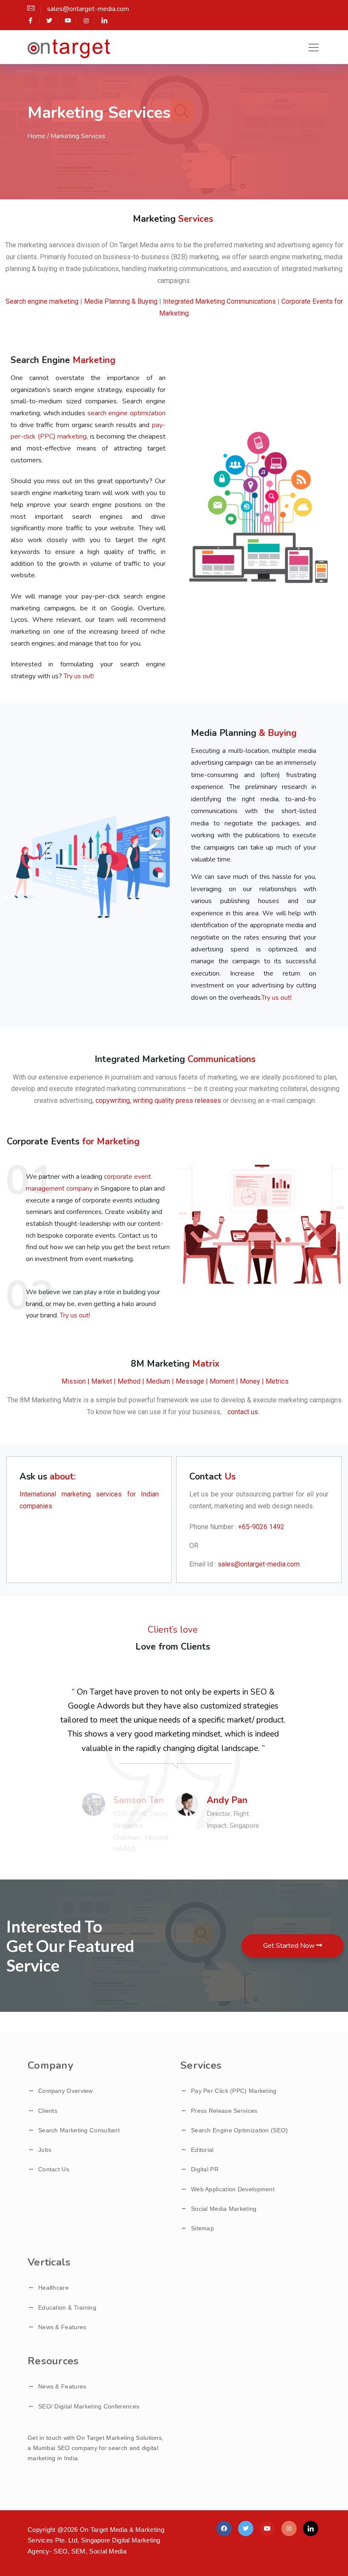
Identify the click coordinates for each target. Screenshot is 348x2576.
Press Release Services (224, 2111)
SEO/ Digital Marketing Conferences (89, 2406)
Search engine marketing (42, 301)
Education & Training (67, 2307)
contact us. (243, 1412)
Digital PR (205, 2169)
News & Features (62, 2327)
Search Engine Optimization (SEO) (240, 2130)
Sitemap (202, 2228)
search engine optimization (126, 413)
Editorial (202, 2150)
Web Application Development (233, 2189)
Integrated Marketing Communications (220, 301)
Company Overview (66, 2091)
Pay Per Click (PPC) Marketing (234, 2091)
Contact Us (54, 2169)
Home (36, 136)
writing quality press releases (176, 1101)
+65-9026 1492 (261, 1527)
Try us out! (79, 676)
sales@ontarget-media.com (259, 1564)
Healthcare (53, 2288)
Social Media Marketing (224, 2209)
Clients (48, 2111)
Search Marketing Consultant (79, 2130)
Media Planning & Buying (121, 301)
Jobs (45, 2150)
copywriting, (112, 1101)
